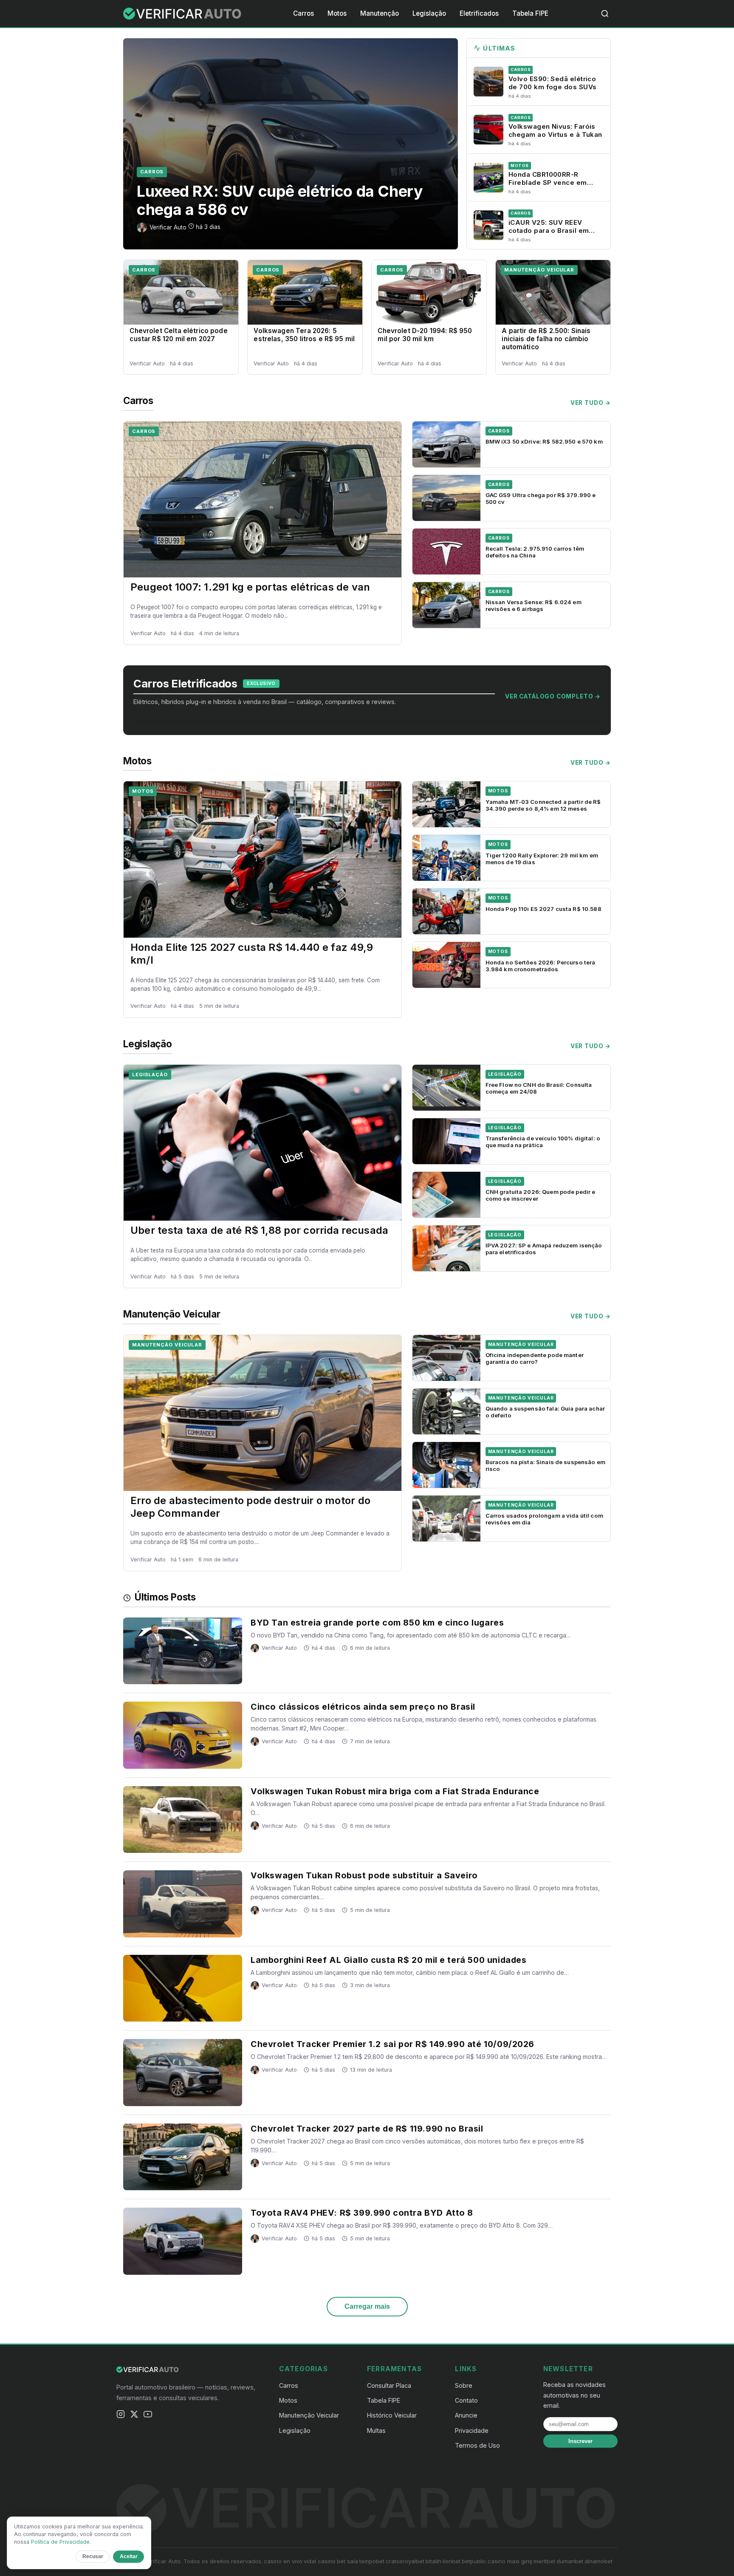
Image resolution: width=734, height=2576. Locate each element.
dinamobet (598, 2561)
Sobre (464, 2385)
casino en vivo (283, 2561)
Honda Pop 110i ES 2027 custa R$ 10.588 (543, 909)
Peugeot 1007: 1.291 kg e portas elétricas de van (250, 587)
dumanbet (570, 2561)
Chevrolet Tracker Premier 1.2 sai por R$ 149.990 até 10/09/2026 (392, 2044)
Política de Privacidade (60, 2542)
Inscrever (580, 2441)
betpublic (474, 2561)
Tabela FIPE (530, 13)
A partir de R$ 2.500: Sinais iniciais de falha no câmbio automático (546, 339)
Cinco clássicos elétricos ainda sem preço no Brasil (363, 1707)
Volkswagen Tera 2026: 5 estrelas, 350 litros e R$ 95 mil (304, 335)
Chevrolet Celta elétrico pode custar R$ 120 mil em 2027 (178, 335)
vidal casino (320, 2561)
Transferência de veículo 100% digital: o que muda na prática (543, 1142)
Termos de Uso (477, 2445)
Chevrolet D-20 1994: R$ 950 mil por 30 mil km (425, 335)
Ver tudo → (591, 403)
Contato (466, 2400)
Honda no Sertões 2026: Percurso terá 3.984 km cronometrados (541, 966)
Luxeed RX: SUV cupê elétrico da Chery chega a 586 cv (280, 200)
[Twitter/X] (134, 2416)
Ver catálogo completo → (553, 696)
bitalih (433, 2561)
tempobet (372, 2561)
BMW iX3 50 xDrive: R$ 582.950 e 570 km (544, 441)
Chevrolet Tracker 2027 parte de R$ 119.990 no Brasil (367, 2129)
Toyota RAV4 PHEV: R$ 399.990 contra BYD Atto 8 (362, 2213)
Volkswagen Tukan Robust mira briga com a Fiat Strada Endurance (395, 1791)
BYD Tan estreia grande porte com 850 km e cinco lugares (377, 1623)
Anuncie (466, 2415)
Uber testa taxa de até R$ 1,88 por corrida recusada (259, 1230)
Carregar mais (367, 2306)
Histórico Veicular (392, 2415)
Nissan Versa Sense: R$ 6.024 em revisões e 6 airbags (534, 605)
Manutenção (380, 13)
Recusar (93, 2556)
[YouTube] (148, 2416)
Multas (376, 2430)
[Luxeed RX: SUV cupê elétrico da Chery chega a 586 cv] (291, 144)
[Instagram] (121, 2416)
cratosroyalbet (405, 2561)
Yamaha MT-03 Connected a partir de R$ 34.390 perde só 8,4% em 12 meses (543, 805)
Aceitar (129, 2556)
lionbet (452, 2561)
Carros (303, 13)
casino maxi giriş (510, 2561)
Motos (337, 13)
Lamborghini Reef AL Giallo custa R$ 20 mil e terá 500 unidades (388, 1960)
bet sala (347, 2561)
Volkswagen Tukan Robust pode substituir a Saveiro (364, 1875)
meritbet (544, 2561)
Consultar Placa (389, 2385)
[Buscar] (605, 14)
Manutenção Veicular (539, 270)
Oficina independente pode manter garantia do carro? (535, 1358)
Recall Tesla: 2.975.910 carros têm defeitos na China (535, 552)
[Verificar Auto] (183, 14)
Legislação (429, 13)
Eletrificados (479, 13)
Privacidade (472, 2430)
